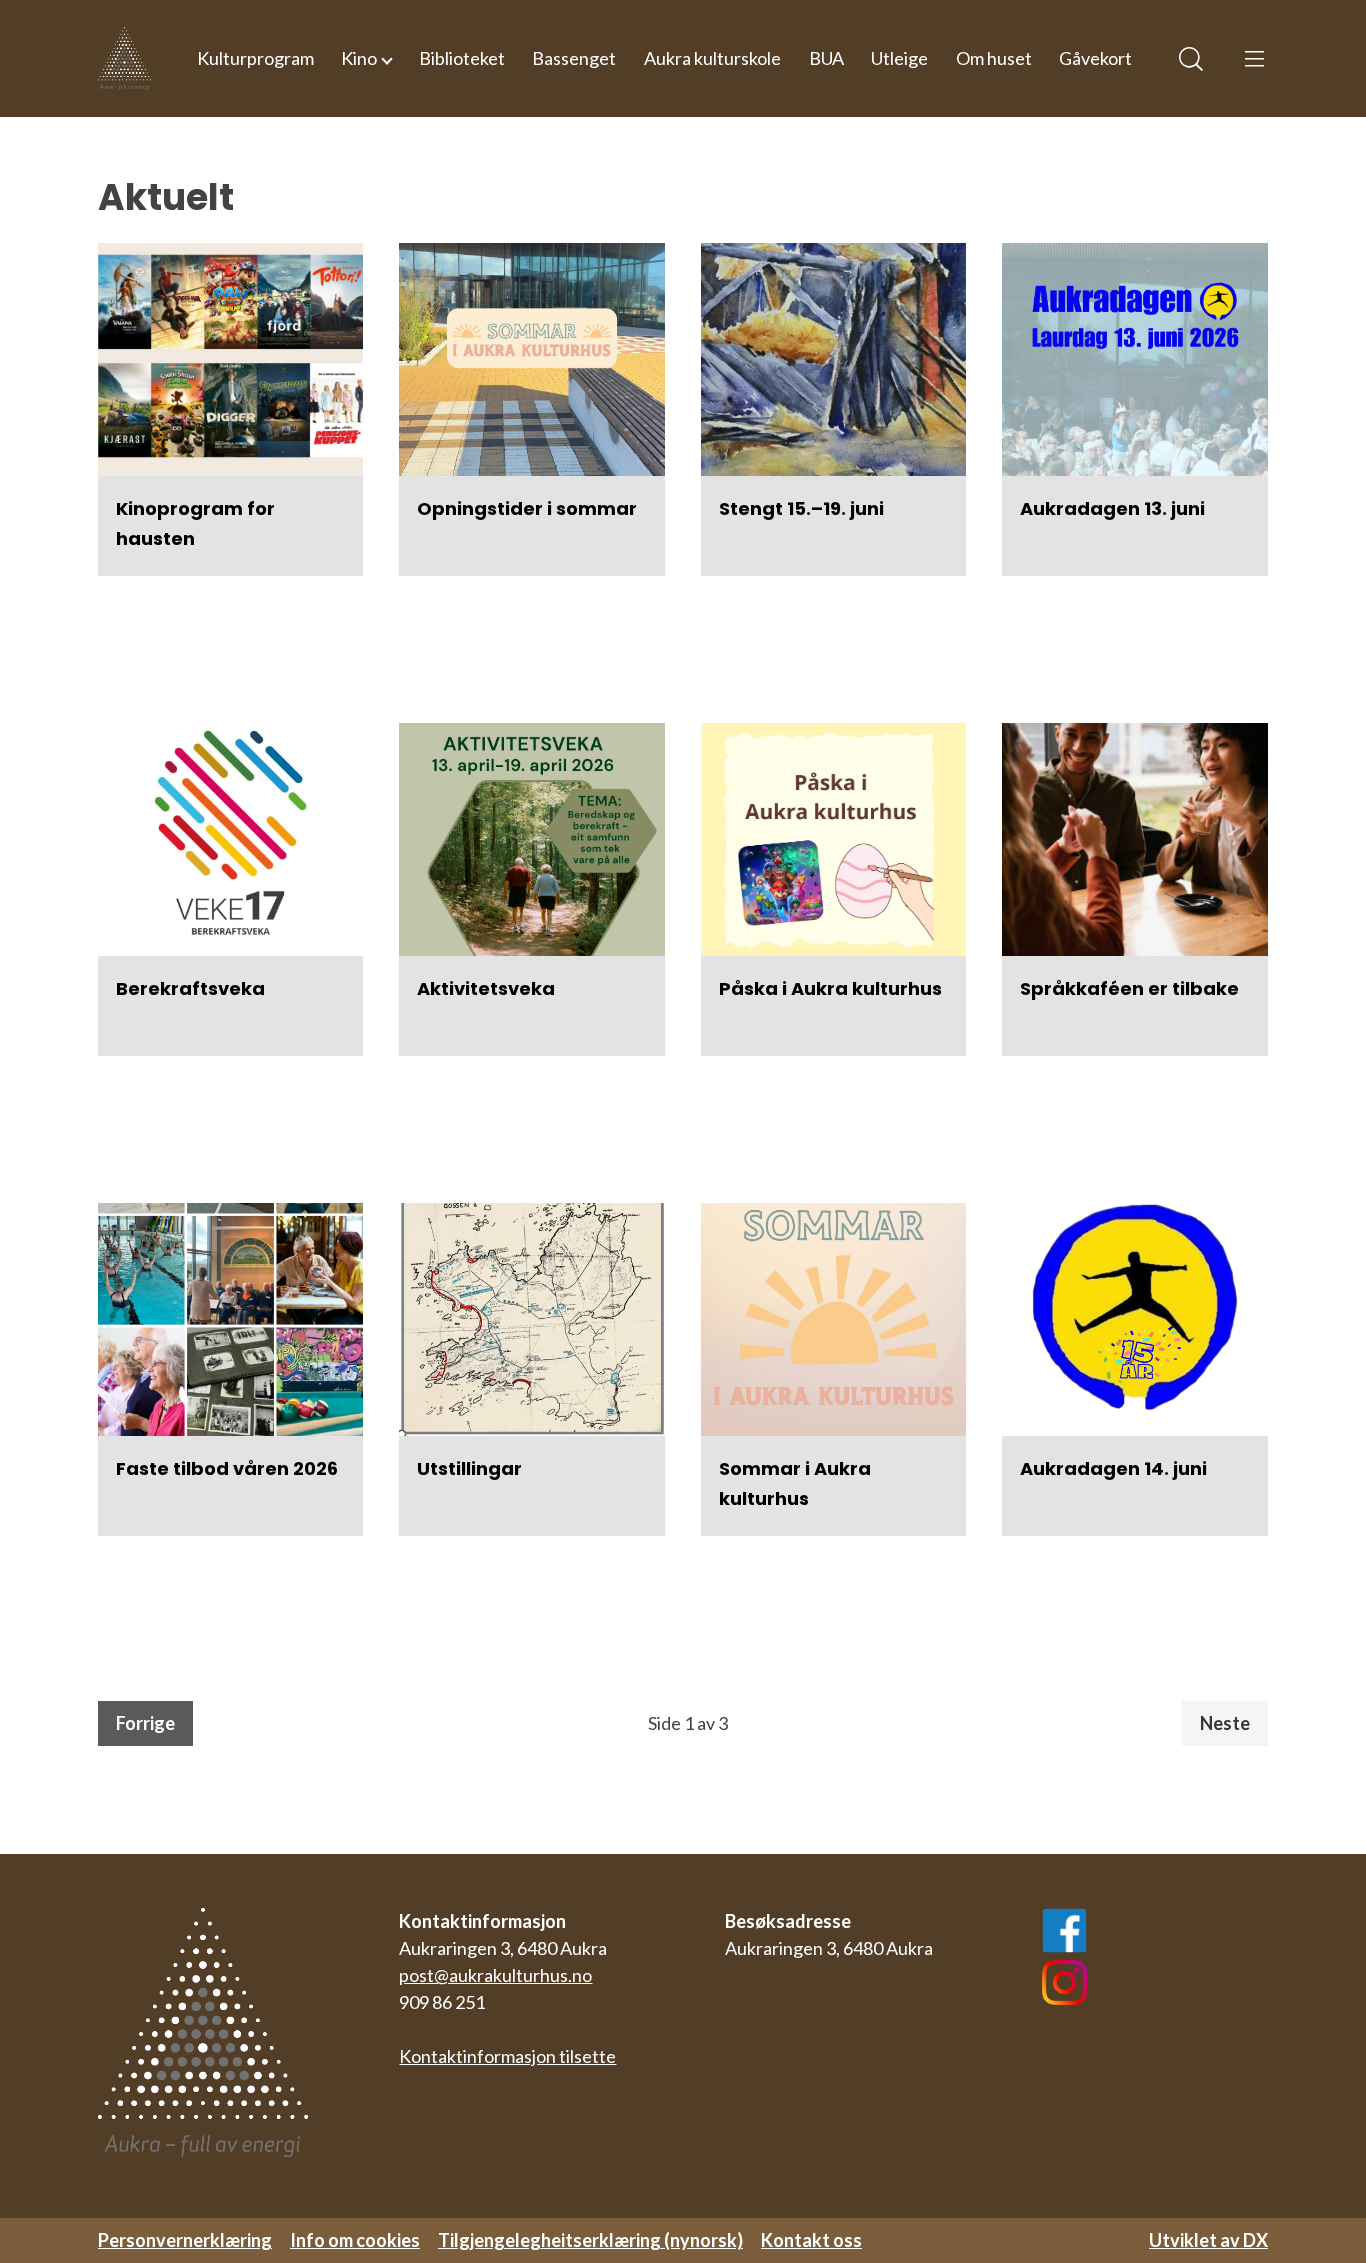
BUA (826, 58)
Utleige (899, 58)
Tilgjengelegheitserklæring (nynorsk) (590, 2240)
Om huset (994, 58)
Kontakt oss (811, 2240)
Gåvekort (1095, 58)
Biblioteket (462, 58)
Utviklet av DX (1208, 2240)
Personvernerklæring (185, 2240)
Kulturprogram (255, 58)
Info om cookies (355, 2240)
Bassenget (574, 58)
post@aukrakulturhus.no (495, 1975)
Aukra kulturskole (712, 58)
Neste (1225, 1723)
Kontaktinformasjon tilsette (507, 2056)
